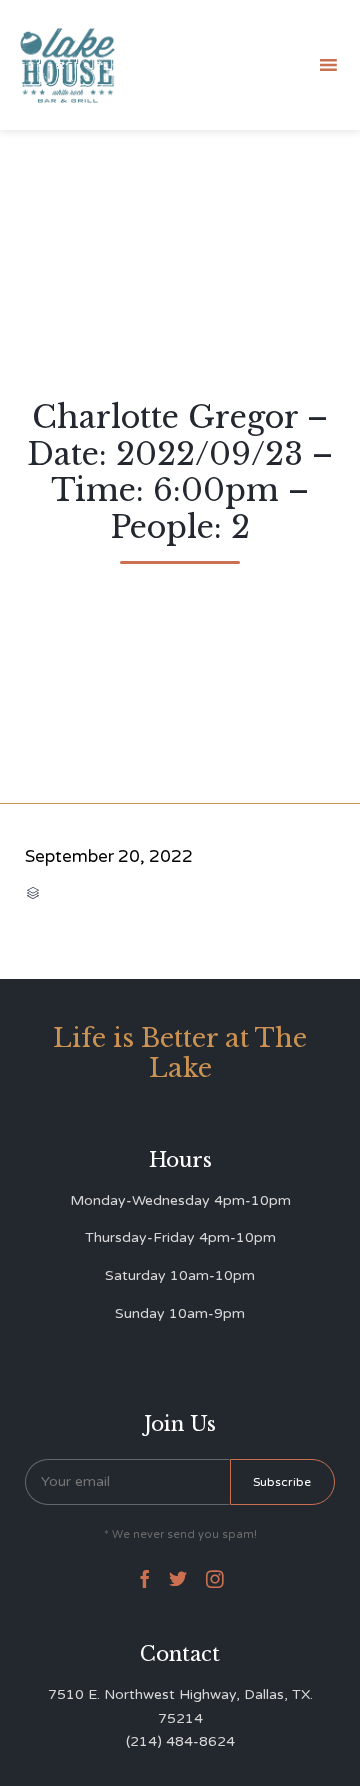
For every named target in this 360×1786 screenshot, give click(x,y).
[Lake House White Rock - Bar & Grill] (68, 65)
